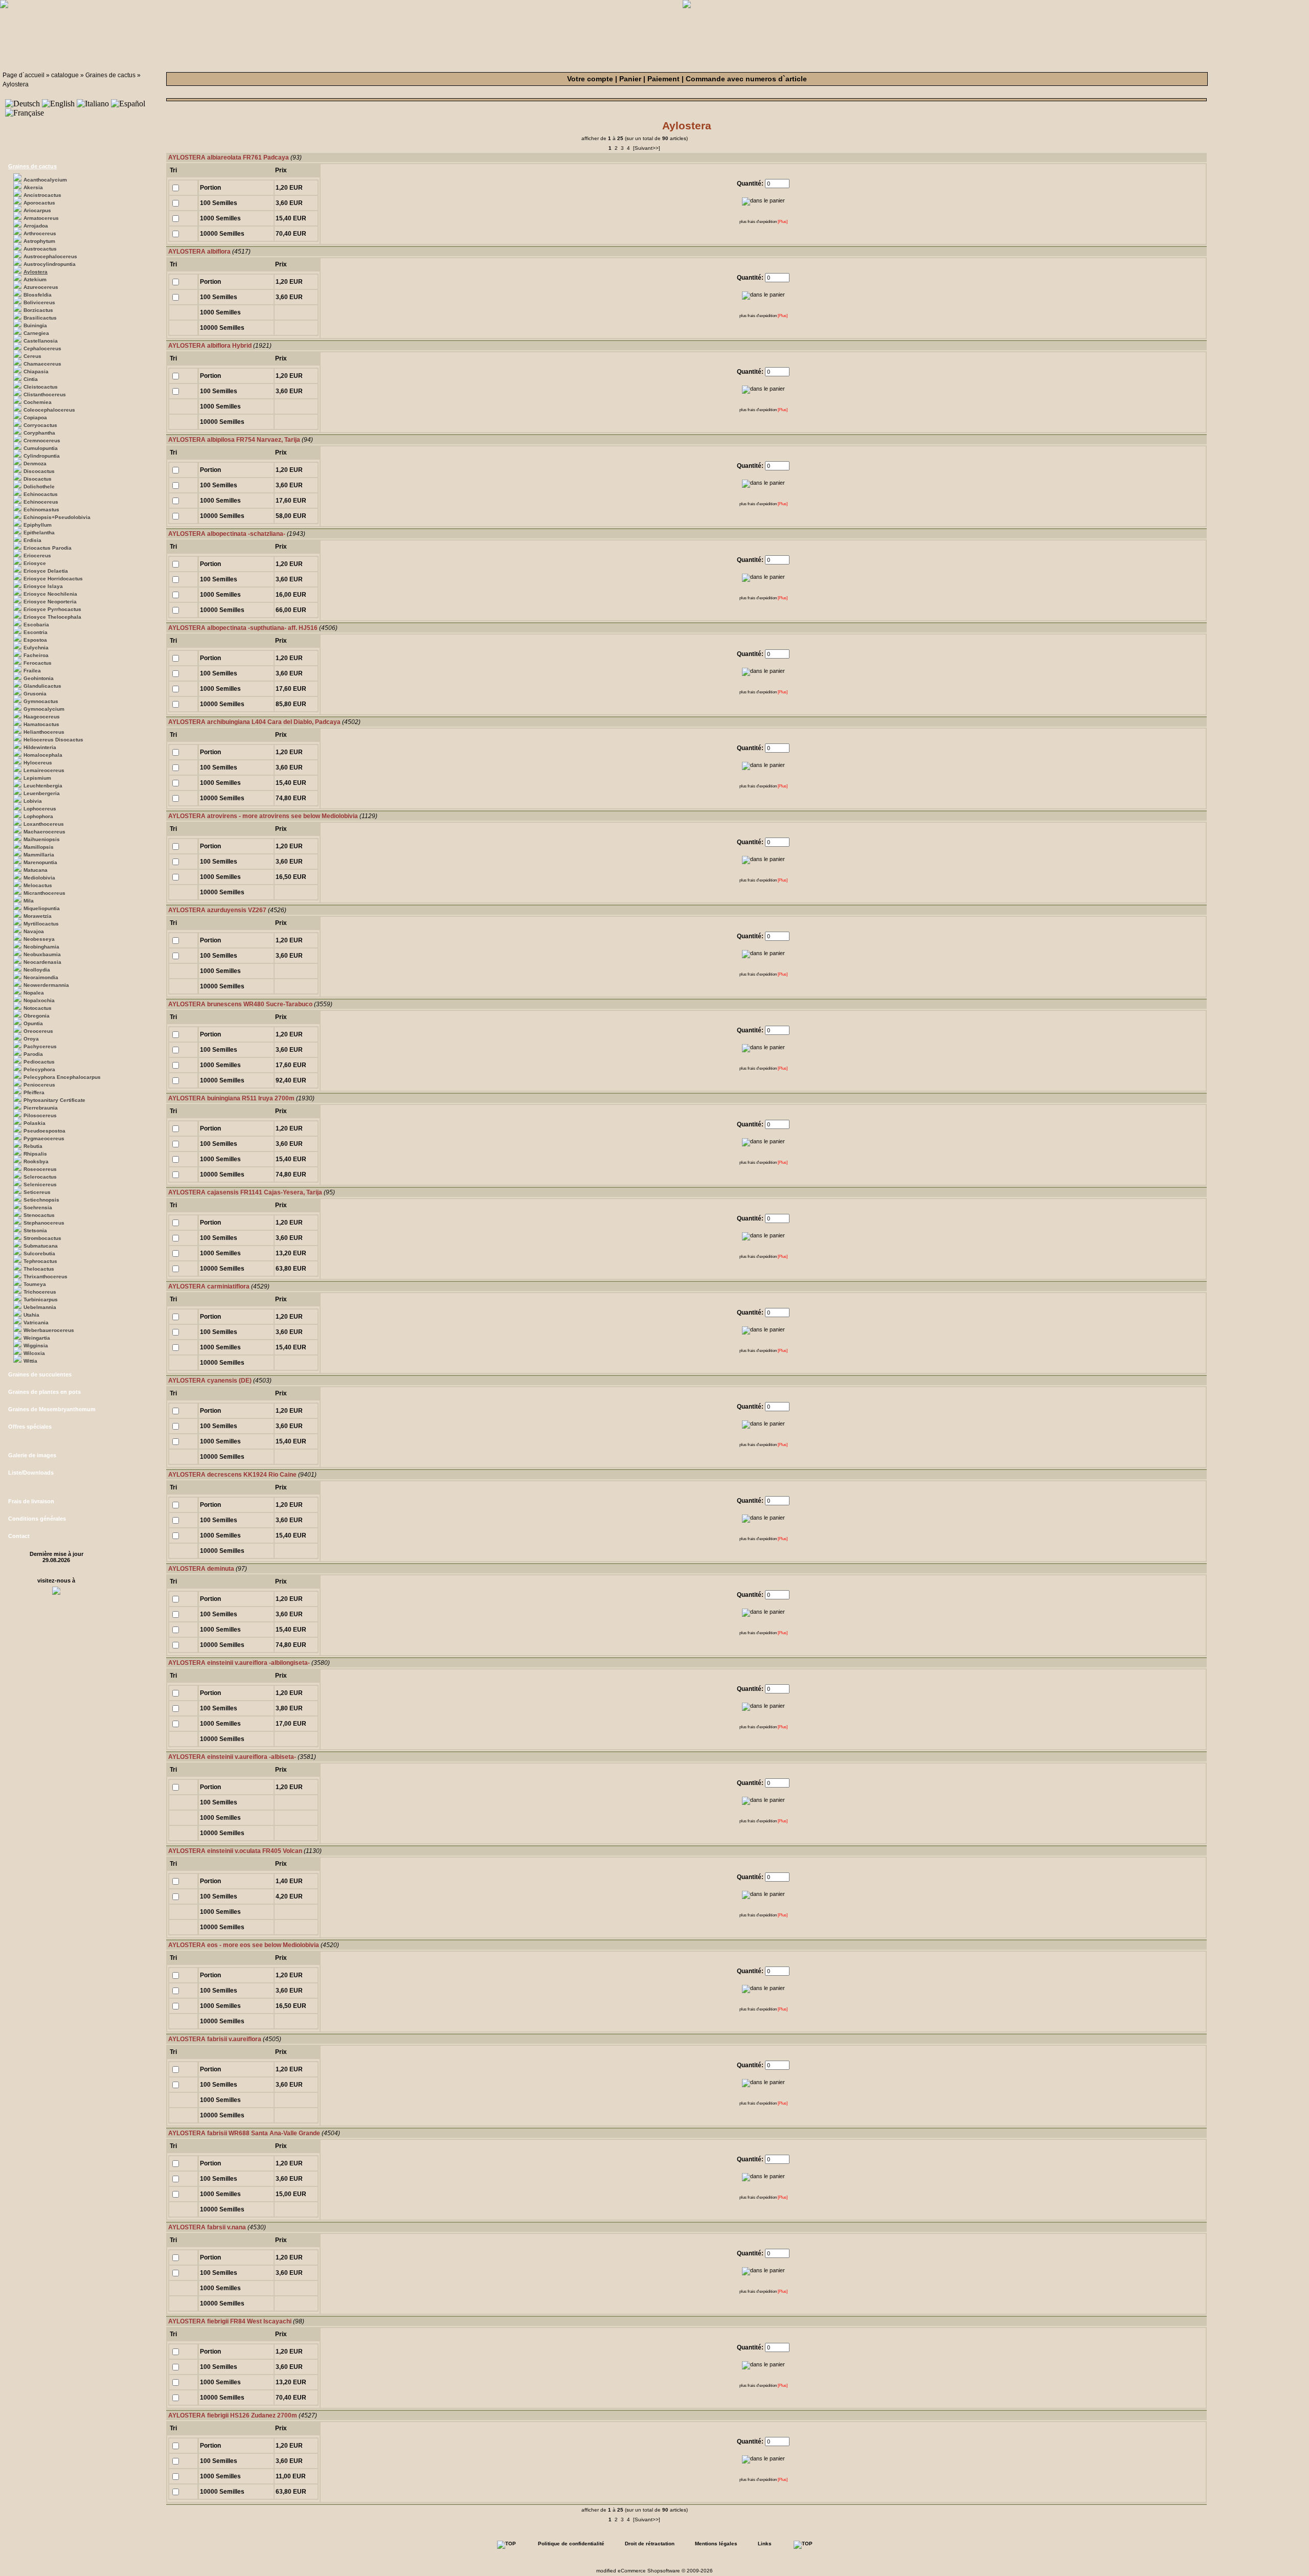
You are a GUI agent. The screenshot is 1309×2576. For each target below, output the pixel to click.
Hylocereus (38, 763)
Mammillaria (39, 855)
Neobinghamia (41, 947)
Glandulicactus (42, 686)
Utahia (31, 1315)
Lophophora (38, 816)
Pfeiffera (34, 1092)
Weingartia (37, 1338)
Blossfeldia (38, 295)
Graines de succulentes (40, 1374)
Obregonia (37, 1016)
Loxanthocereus (44, 824)
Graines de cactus (110, 75)
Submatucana (41, 1246)
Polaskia (35, 1123)
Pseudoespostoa (44, 1131)
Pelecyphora (39, 1069)
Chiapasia (36, 371)
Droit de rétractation (650, 2544)
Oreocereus (38, 1031)
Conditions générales (37, 1519)
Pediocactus (39, 1062)
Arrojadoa (36, 226)
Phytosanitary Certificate (54, 1100)
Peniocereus (39, 1085)
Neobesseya (39, 939)
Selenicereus (40, 1184)
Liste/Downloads (31, 1473)
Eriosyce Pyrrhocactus (52, 609)
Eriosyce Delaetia (46, 571)
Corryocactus (40, 425)
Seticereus (37, 1192)
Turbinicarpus (41, 1300)
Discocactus (39, 471)
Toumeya (35, 1284)
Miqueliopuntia (42, 908)
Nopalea (34, 993)
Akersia (33, 187)
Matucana (36, 870)
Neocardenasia (42, 962)
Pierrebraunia (41, 1108)
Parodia (33, 1054)
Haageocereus (42, 717)
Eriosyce (35, 563)
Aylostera (16, 84)
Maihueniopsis (42, 839)
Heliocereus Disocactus (53, 740)
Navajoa (34, 931)
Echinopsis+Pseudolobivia (57, 517)
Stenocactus (39, 1215)
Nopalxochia (39, 1000)
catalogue (65, 75)
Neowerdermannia (46, 985)
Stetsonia (35, 1230)
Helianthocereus (44, 732)
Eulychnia (36, 648)
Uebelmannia (40, 1307)
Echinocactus (41, 494)
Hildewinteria (40, 747)
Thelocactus (39, 1269)
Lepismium (37, 778)
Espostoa (35, 640)
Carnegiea (36, 333)
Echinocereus (41, 502)
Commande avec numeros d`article (746, 79)
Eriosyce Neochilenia (50, 594)
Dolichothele (39, 487)
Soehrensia (38, 1207)
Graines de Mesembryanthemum (52, 1409)
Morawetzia (38, 916)
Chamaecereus (42, 364)
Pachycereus (40, 1046)
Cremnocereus (42, 440)
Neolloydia (37, 970)
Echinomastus (41, 510)
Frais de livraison (31, 1501)
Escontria (36, 632)
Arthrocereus (40, 233)
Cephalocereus (42, 348)
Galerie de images (32, 1455)
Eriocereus (37, 556)
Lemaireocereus (44, 770)
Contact (19, 1536)
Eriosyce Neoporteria (50, 602)
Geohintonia (39, 678)
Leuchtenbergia (43, 786)
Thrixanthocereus (46, 1276)
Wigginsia (36, 1346)
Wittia (30, 1361)
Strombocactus (42, 1238)
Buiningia (35, 325)
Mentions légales (716, 2544)
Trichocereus (40, 1292)
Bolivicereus (39, 302)
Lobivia (33, 801)
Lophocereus (40, 809)
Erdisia (32, 540)
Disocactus (38, 479)
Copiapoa (35, 417)
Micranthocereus (44, 893)
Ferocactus (38, 663)
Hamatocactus (41, 724)
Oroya (31, 1039)
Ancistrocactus (42, 195)
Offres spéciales (30, 1427)
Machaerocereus (44, 832)
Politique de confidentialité (571, 2544)
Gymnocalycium (44, 709)
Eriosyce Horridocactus (53, 579)
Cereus (32, 356)
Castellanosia (41, 341)
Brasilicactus (40, 318)
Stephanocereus (44, 1223)
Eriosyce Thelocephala (52, 617)
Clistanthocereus (45, 394)
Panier (630, 79)
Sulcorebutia (39, 1253)
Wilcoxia (34, 1353)
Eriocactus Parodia (48, 548)
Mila (29, 901)
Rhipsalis (35, 1154)
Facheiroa (36, 655)
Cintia (31, 379)
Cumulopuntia (41, 448)
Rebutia (33, 1146)
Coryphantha (39, 433)
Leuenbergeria (42, 793)
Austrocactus (40, 249)
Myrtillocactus (41, 924)
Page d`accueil (24, 75)
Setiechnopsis (41, 1200)
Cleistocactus (41, 387)
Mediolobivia (39, 878)
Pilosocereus (40, 1115)
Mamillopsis (39, 847)
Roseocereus (40, 1169)
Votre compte (590, 79)
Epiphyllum (38, 525)
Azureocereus (41, 287)
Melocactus (38, 885)
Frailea (32, 671)
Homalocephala (43, 755)
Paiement (663, 79)
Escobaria (36, 625)
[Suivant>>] (647, 148)
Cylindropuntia (42, 456)
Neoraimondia (41, 977)
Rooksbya (36, 1161)
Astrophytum (39, 241)
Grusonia (35, 694)
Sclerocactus (40, 1177)
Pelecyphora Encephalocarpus (62, 1077)
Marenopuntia (40, 862)
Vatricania (36, 1323)
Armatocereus (41, 218)
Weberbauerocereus (49, 1330)
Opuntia (33, 1023)
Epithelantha (39, 533)
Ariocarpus (37, 210)
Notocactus (38, 1008)
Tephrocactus (40, 1261)
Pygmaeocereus (44, 1138)
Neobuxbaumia (42, 954)
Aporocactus (39, 203)
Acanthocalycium (45, 180)
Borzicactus (38, 310)
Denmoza (35, 464)
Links (765, 2544)
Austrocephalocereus (50, 256)
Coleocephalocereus (49, 410)
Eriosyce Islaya (43, 586)
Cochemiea (38, 402)
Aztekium (35, 279)
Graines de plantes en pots (44, 1392)
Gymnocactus (41, 701)
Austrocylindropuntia (50, 264)
